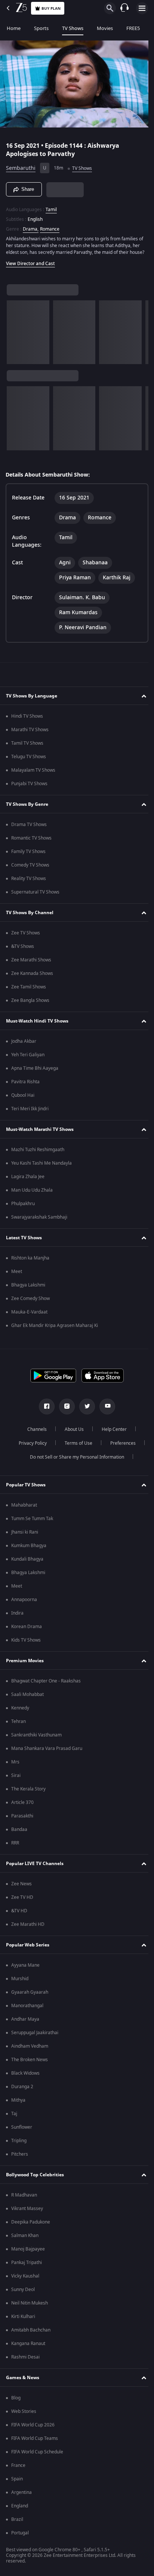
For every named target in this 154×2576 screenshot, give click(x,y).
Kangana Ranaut (28, 2347)
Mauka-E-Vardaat (29, 1315)
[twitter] (84, 1410)
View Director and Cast (30, 267)
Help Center (112, 1433)
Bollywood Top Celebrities (35, 2178)
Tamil (51, 206)
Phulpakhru (23, 1207)
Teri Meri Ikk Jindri (30, 1112)
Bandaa (19, 1833)
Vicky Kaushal (25, 2279)
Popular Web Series (28, 1948)
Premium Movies (25, 1664)
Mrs (15, 1765)
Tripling (19, 2144)
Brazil (17, 2523)
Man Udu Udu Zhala (32, 1194)
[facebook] (44, 1410)
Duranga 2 (22, 2090)
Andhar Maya (25, 2023)
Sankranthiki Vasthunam (36, 1738)
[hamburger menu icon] (142, 8)
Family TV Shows (28, 855)
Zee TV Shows (26, 936)
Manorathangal (27, 2009)
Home (14, 28)
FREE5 (133, 28)
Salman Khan (25, 2239)
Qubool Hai (23, 1099)
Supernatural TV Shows (35, 895)
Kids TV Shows (26, 1643)
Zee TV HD (22, 1901)
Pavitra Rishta (25, 1085)
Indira (17, 1616)
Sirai (16, 1779)
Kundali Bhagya (27, 1562)
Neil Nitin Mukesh (30, 2306)
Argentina (21, 2496)
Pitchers (20, 2158)
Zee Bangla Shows (30, 1004)
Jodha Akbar (24, 1045)
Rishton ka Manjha (30, 1261)
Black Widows (25, 2077)
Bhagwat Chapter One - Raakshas (46, 1684)
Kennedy (20, 1711)
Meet (17, 1275)
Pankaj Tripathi (27, 2266)
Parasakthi (22, 1819)
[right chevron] (15, 336)
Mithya (18, 2104)
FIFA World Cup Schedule (37, 2455)
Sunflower (22, 2131)
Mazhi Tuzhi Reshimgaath (38, 1153)
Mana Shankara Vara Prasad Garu (47, 1752)
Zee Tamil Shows (29, 990)
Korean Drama (27, 1630)
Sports (41, 28)
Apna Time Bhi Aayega (35, 1072)
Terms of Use (76, 1447)
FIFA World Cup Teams (35, 2442)
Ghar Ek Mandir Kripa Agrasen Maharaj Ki (55, 1329)
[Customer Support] (124, 8)
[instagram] (64, 1410)
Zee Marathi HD (28, 1928)
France (18, 2469)
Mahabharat (24, 1508)
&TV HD (19, 1914)
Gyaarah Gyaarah (30, 1996)
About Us (72, 1433)
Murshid (20, 1982)
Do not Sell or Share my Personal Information (74, 1460)
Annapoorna (24, 1603)
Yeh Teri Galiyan (28, 1058)
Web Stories (24, 2415)
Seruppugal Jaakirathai (35, 2036)
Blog (16, 2401)
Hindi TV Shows (27, 720)
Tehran (19, 1725)
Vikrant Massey (27, 2212)
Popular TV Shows (26, 1488)
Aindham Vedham (30, 2050)
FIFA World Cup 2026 (33, 2428)
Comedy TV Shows (30, 868)
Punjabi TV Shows (29, 787)
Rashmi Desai (25, 2360)
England (20, 2509)
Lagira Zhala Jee (28, 1180)
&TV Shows (23, 950)
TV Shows (73, 28)
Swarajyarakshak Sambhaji (39, 1221)
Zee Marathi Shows (31, 963)
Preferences (120, 1447)
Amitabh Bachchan (31, 2333)
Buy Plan (51, 8)
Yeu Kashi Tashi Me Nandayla (41, 1167)
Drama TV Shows (29, 828)
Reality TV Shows (29, 882)
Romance (50, 226)
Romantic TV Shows (31, 841)
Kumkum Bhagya (29, 1549)
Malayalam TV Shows (33, 774)
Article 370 (22, 1806)
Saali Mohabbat (27, 1698)
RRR (15, 1846)
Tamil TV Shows (27, 747)
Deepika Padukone (31, 2225)
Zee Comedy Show (30, 1302)
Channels (34, 1433)
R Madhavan (24, 2198)
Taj (14, 2117)
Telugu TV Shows (29, 760)
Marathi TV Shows (30, 733)
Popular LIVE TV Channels (35, 1867)
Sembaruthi (21, 165)
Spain (17, 2482)
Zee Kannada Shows (32, 977)
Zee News (21, 1887)
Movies (105, 28)
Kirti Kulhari (23, 2320)
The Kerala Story (28, 1792)
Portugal (20, 2536)
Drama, (31, 226)
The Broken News (30, 2063)
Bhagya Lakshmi (28, 1288)
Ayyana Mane (25, 1969)
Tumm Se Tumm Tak (32, 1522)
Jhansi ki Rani (25, 1535)
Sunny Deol (23, 2293)
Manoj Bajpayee (28, 2252)
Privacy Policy (30, 1447)
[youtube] (105, 1410)
